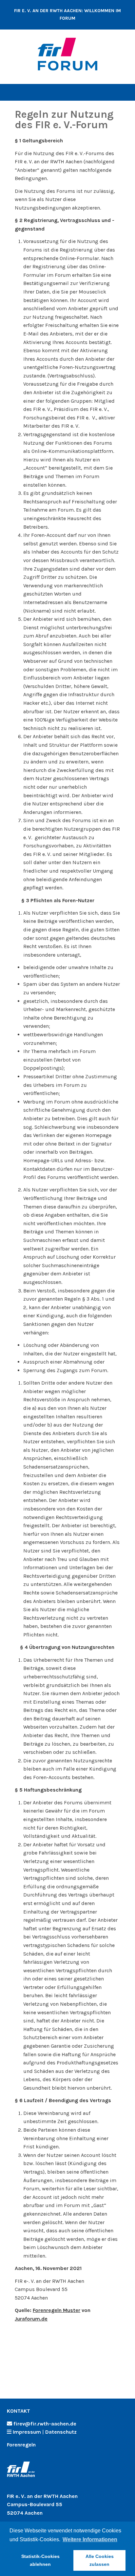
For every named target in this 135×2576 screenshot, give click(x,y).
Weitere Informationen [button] (90, 2539)
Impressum (27, 2432)
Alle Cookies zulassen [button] (100, 2560)
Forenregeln (21, 2445)
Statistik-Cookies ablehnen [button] (40, 2560)
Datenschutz (61, 2432)
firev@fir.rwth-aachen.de (45, 2424)
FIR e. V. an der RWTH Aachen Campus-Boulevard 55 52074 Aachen (42, 2505)
